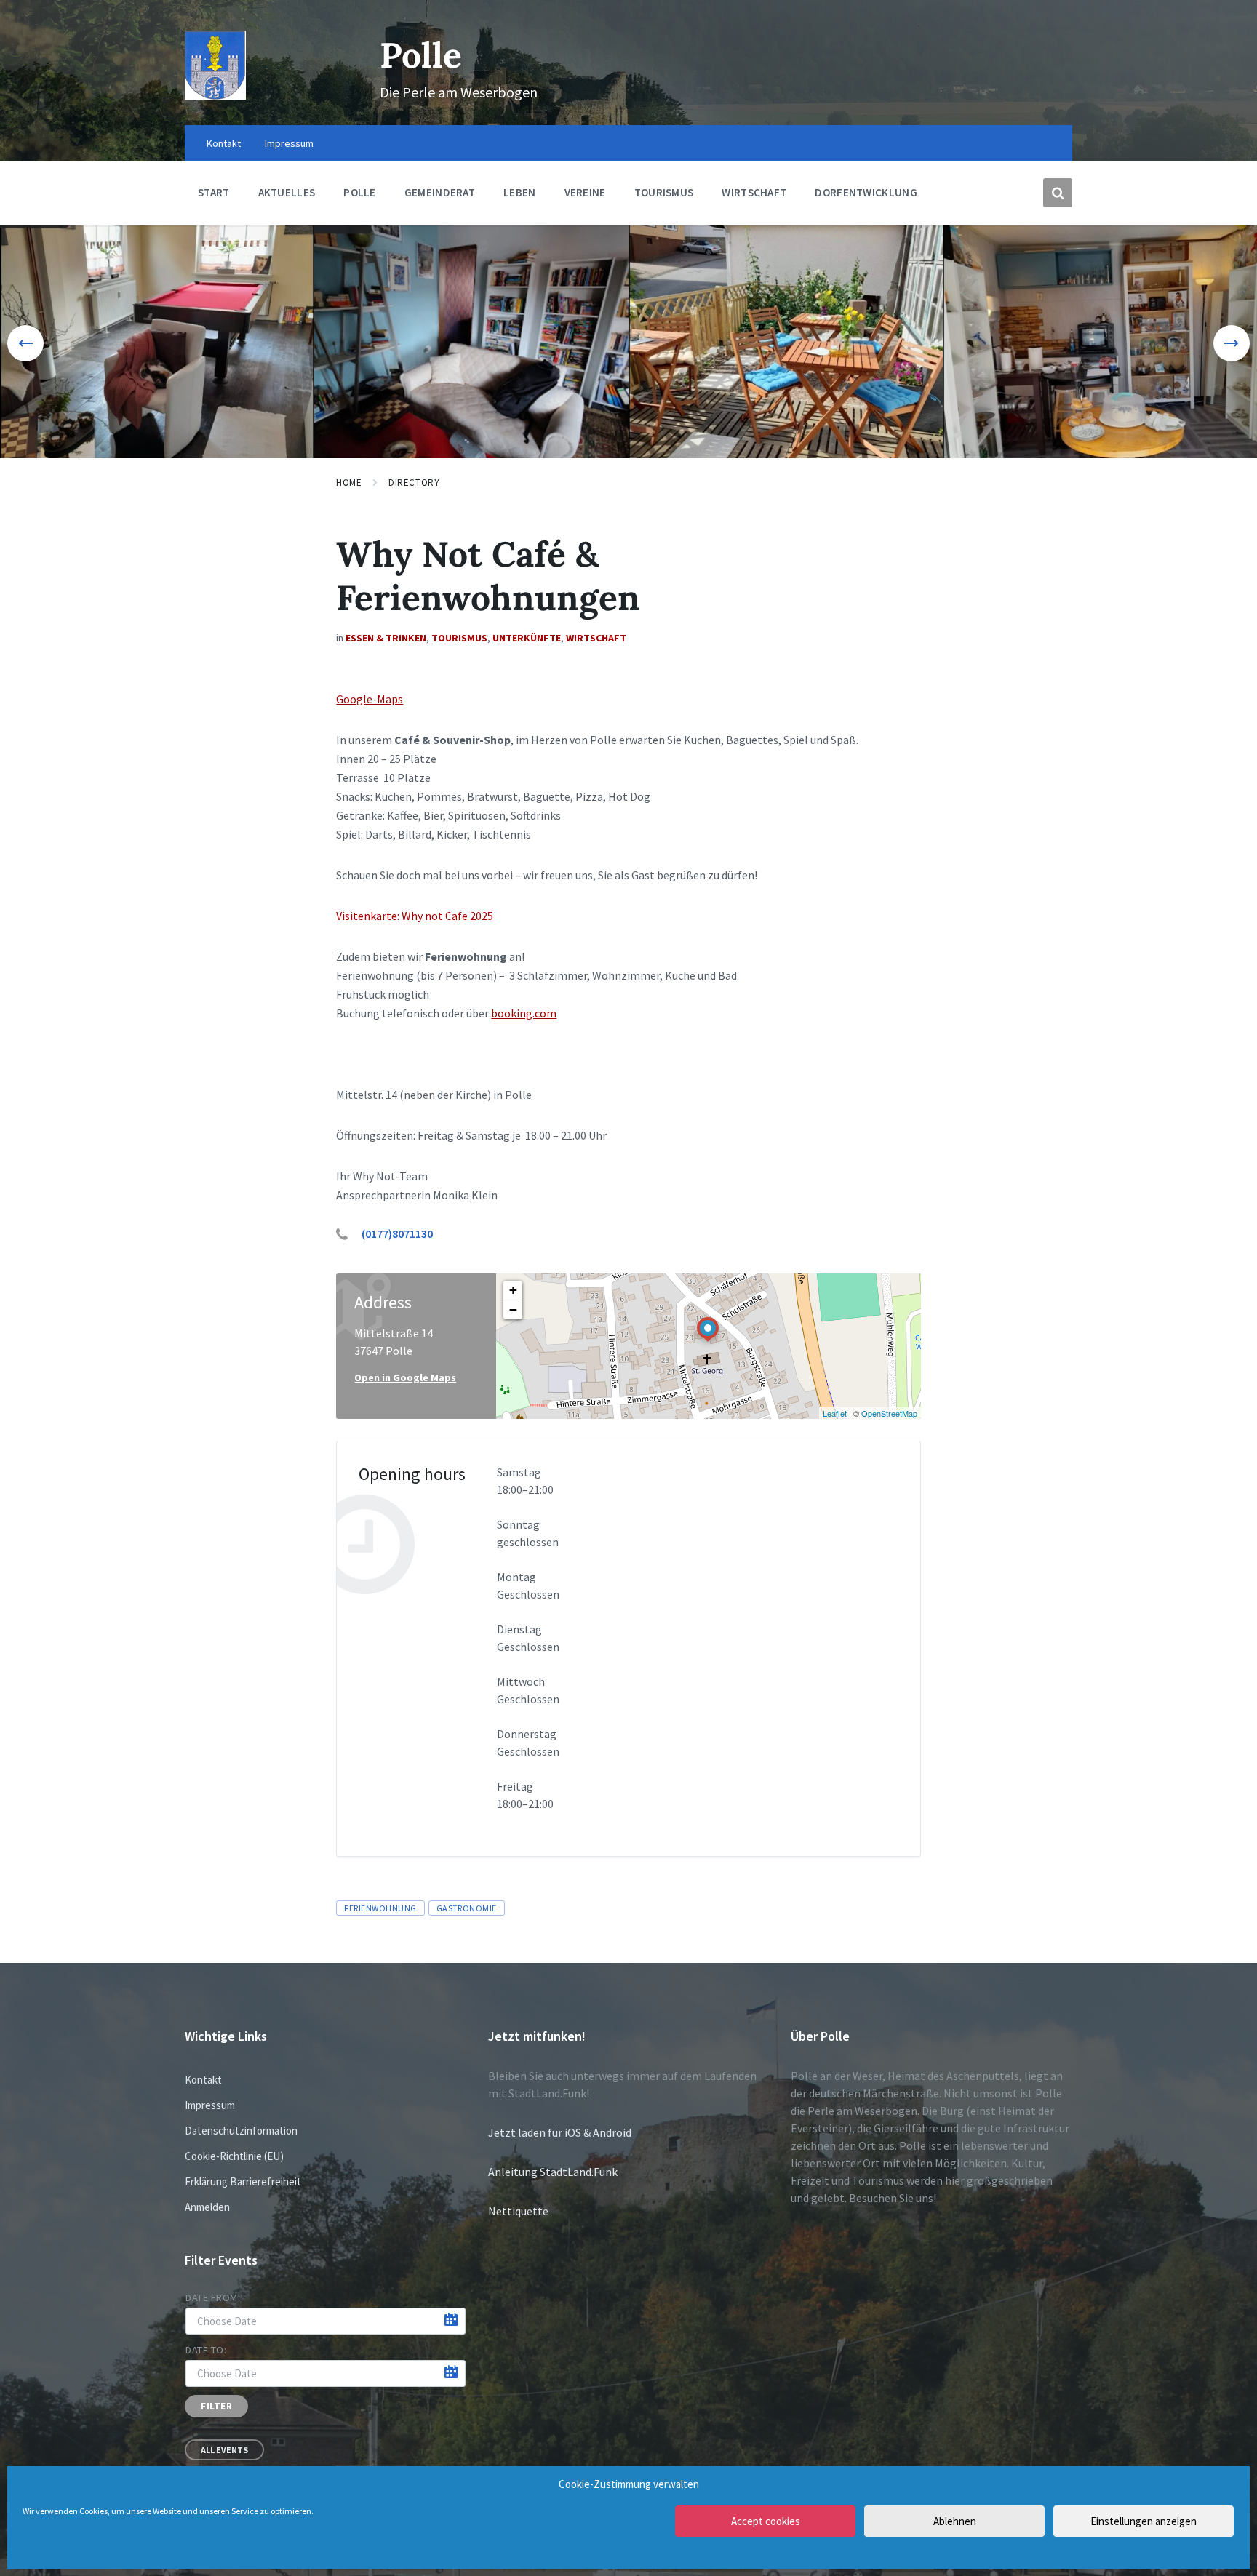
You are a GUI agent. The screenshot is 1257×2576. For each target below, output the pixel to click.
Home (349, 483)
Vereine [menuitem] (585, 192)
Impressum (210, 2105)
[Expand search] (1058, 193)
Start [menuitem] (214, 192)
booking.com (524, 1013)
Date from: (213, 2297)
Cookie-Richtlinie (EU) (234, 2156)
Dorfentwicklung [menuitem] (866, 192)
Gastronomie (467, 1908)
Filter (216, 2406)
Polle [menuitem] (360, 192)
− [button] (513, 1309)
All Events (224, 2450)
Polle (421, 55)
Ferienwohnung (380, 1908)
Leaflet (835, 1413)
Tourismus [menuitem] (664, 192)
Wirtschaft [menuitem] (754, 192)
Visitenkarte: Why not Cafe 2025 (415, 916)
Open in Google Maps (405, 1377)
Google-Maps (370, 699)
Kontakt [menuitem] (224, 143)
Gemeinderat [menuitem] (440, 192)
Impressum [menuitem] (289, 143)
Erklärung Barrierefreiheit (243, 2181)
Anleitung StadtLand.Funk (553, 2172)
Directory (414, 483)
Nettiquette (518, 2211)
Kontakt (203, 2080)
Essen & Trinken (386, 638)
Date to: (206, 2350)
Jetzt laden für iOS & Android (560, 2132)
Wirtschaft (596, 638)
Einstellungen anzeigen (1144, 2521)
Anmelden (207, 2207)
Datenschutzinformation (241, 2131)
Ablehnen (955, 2521)
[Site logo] (215, 95)
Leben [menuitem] (520, 192)
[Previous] (25, 343)
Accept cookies (766, 2521)
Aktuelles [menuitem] (287, 192)
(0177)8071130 (397, 1233)
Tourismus (459, 638)
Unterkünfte (527, 638)
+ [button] (513, 1290)
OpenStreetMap (889, 1413)
